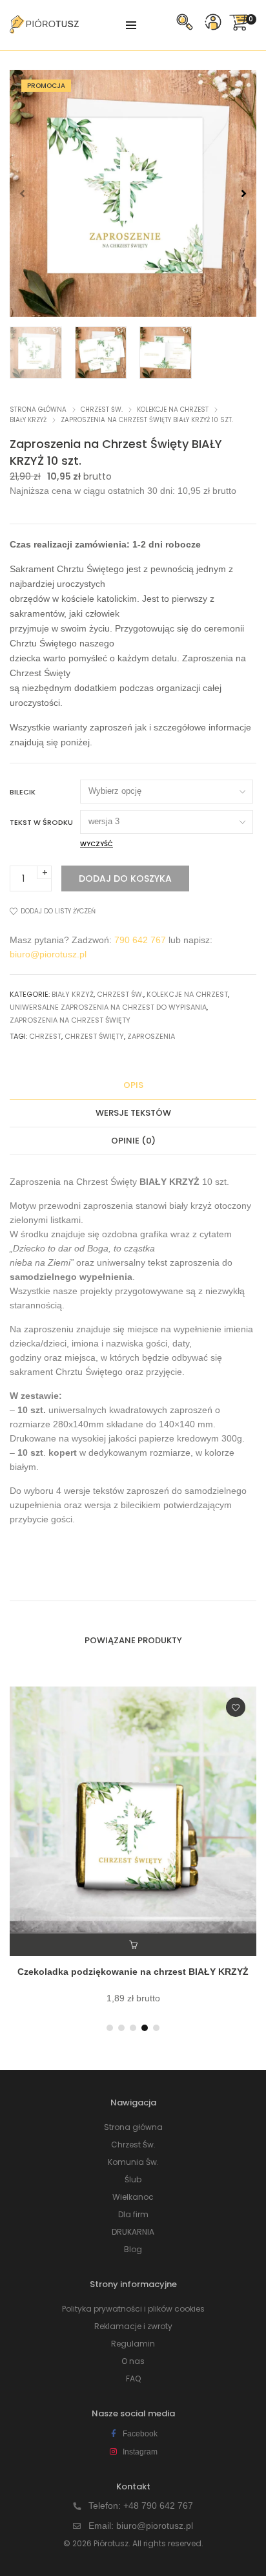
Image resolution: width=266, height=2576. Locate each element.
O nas (133, 2361)
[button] (244, 193)
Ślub (133, 2179)
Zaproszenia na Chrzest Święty (70, 1020)
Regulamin (133, 2344)
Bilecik (23, 792)
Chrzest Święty (94, 1036)
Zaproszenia (151, 1036)
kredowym (198, 1438)
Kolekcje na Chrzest (173, 410)
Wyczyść (97, 844)
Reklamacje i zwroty (133, 2326)
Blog (133, 2249)
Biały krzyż (28, 420)
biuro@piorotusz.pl (48, 954)
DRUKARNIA (133, 2232)
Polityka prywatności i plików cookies (133, 2309)
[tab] (133, 1086)
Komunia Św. (133, 2162)
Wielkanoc (133, 2197)
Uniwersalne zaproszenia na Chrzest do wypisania (108, 1007)
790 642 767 (140, 940)
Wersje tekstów (133, 1113)
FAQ (133, 2379)
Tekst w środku (41, 822)
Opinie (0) (133, 1141)
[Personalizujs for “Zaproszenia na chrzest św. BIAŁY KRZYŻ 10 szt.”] (133, 1945)
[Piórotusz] (44, 28)
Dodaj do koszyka (125, 878)
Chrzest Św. (102, 410)
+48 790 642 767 (158, 2506)
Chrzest (45, 1036)
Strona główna (38, 410)
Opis (133, 1085)
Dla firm (133, 2214)
